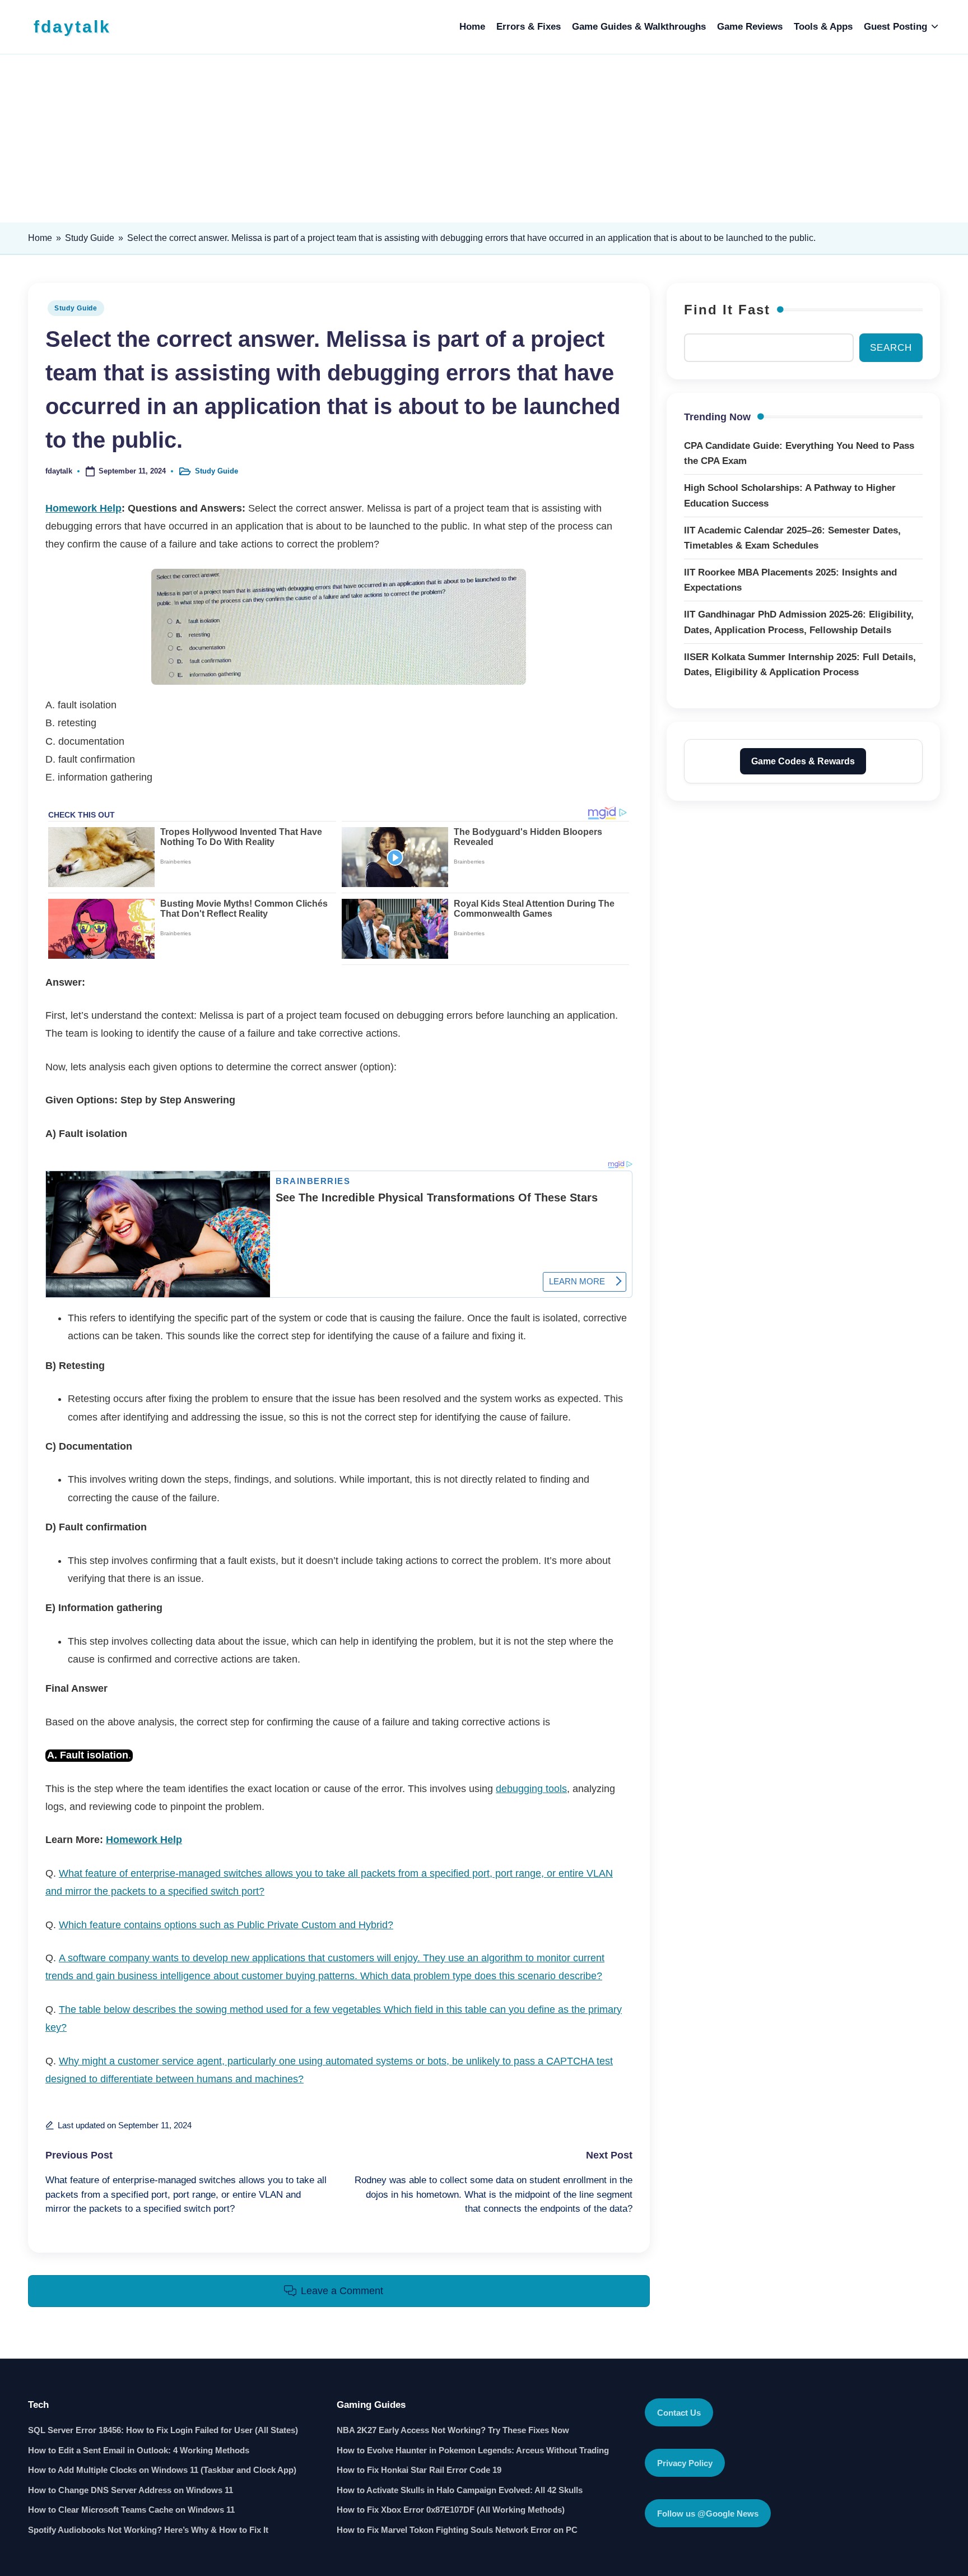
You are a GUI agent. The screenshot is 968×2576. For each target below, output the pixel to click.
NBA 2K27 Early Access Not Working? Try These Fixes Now (453, 2430)
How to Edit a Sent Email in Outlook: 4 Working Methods (139, 2450)
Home (40, 238)
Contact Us (679, 2413)
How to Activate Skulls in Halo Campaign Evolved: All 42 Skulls (460, 2490)
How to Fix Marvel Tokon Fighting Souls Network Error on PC (457, 2530)
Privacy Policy (685, 2463)
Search (891, 347)
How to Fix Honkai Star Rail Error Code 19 (419, 2470)
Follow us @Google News (708, 2514)
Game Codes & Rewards (803, 761)
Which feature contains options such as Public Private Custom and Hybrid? (226, 1925)
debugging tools (531, 1789)
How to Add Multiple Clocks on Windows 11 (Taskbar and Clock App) (162, 2470)
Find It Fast (727, 310)
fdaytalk (72, 27)
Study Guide (90, 238)
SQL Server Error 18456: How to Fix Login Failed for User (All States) (163, 2430)
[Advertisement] (484, 138)
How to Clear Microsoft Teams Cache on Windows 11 (131, 2510)
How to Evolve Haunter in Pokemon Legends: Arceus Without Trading (473, 2450)
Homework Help (83, 508)
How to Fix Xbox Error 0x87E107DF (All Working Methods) (451, 2510)
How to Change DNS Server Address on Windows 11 (131, 2490)
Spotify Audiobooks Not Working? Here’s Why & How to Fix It (148, 2530)
